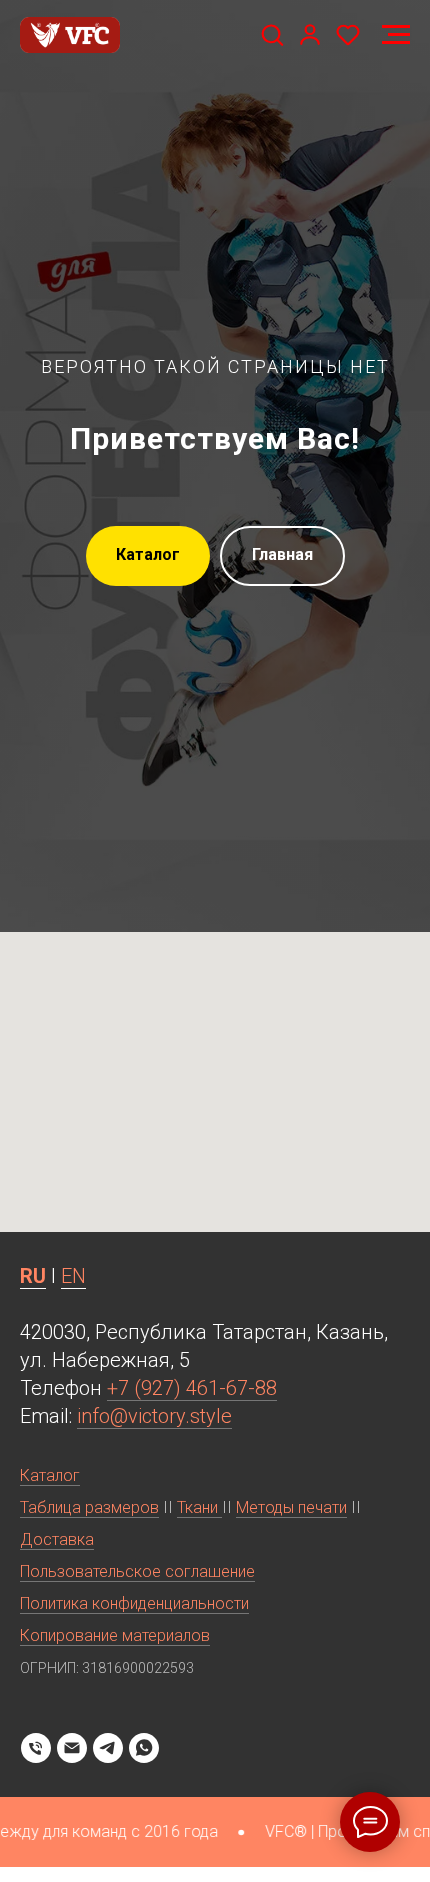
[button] (272, 34)
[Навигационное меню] (396, 35)
